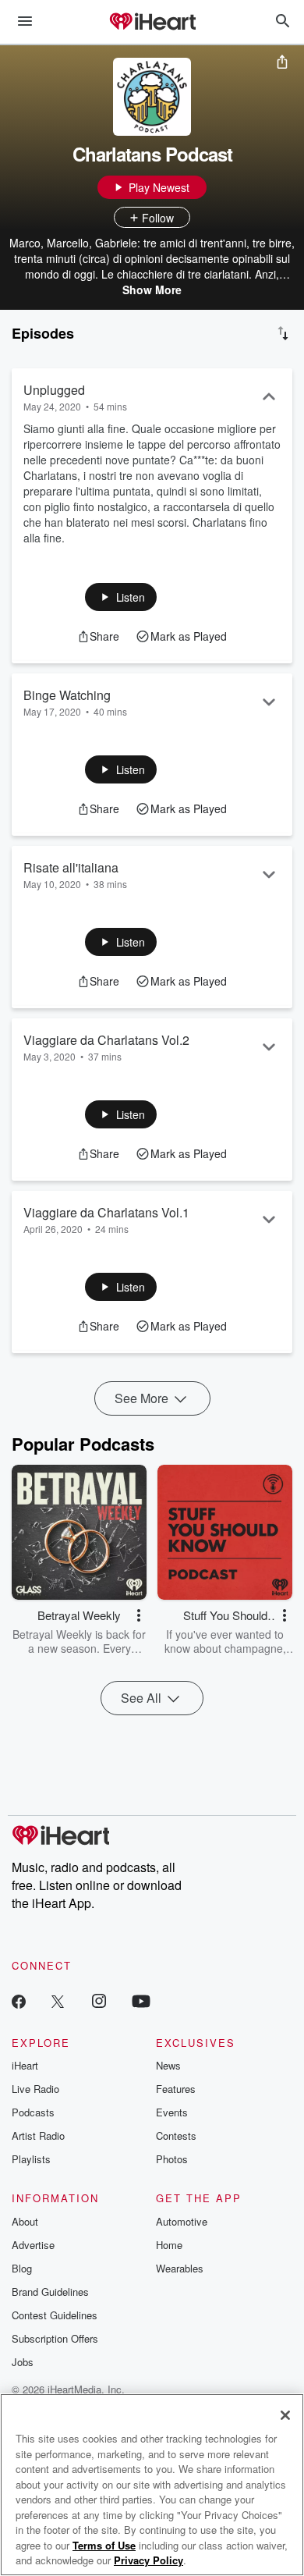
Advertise (33, 2245)
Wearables (180, 2268)
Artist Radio (38, 2135)
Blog (22, 2268)
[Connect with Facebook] (19, 2000)
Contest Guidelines (55, 2315)
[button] (121, 597)
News (168, 2065)
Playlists (31, 2159)
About (25, 2221)
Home (169, 2245)
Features (176, 2089)
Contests (176, 2135)
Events (172, 2112)
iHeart (25, 2065)
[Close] (285, 2415)
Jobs (23, 2362)
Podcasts (33, 2112)
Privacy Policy (148, 2560)
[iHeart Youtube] (141, 2000)
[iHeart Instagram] (99, 2000)
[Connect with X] (58, 2000)
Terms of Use (104, 2545)
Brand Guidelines (50, 2292)
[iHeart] (152, 23)
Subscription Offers (55, 2338)
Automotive (182, 2221)
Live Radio (35, 2089)
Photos (172, 2159)
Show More (152, 290)
